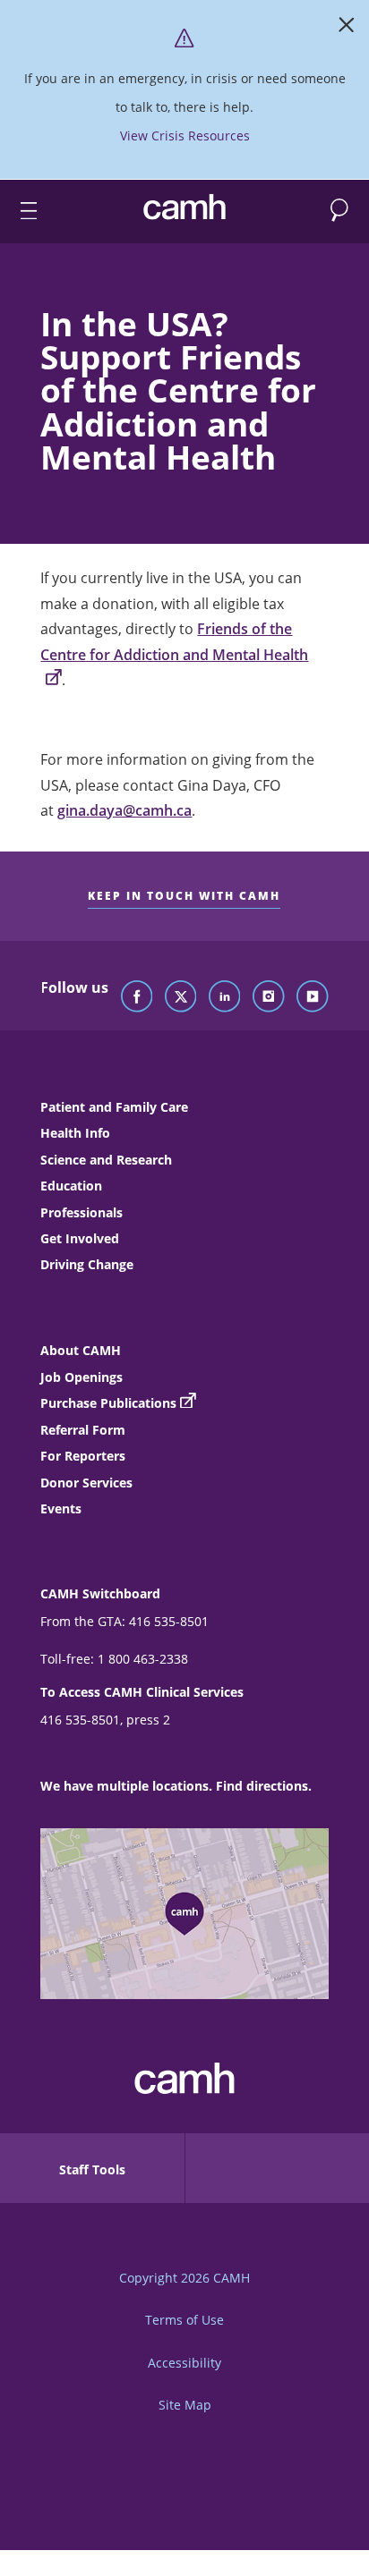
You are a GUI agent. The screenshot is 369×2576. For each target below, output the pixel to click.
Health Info (75, 1133)
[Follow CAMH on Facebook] (137, 997)
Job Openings (82, 1377)
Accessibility (184, 2363)
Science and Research (106, 1160)
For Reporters (83, 1456)
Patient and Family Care (114, 1107)
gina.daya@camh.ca (124, 810)
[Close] (347, 29)
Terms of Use (184, 2320)
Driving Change (87, 1264)
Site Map (185, 2405)
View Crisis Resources (185, 136)
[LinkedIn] (225, 997)
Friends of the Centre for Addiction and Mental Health (174, 641)
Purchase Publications (108, 1403)
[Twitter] (181, 997)
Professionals (82, 1212)
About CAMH (81, 1350)
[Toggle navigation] (21, 212)
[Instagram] (269, 997)
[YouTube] (313, 997)
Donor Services (86, 1483)
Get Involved (80, 1238)
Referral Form (83, 1430)
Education (71, 1186)
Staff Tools (92, 2169)
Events (61, 1508)
